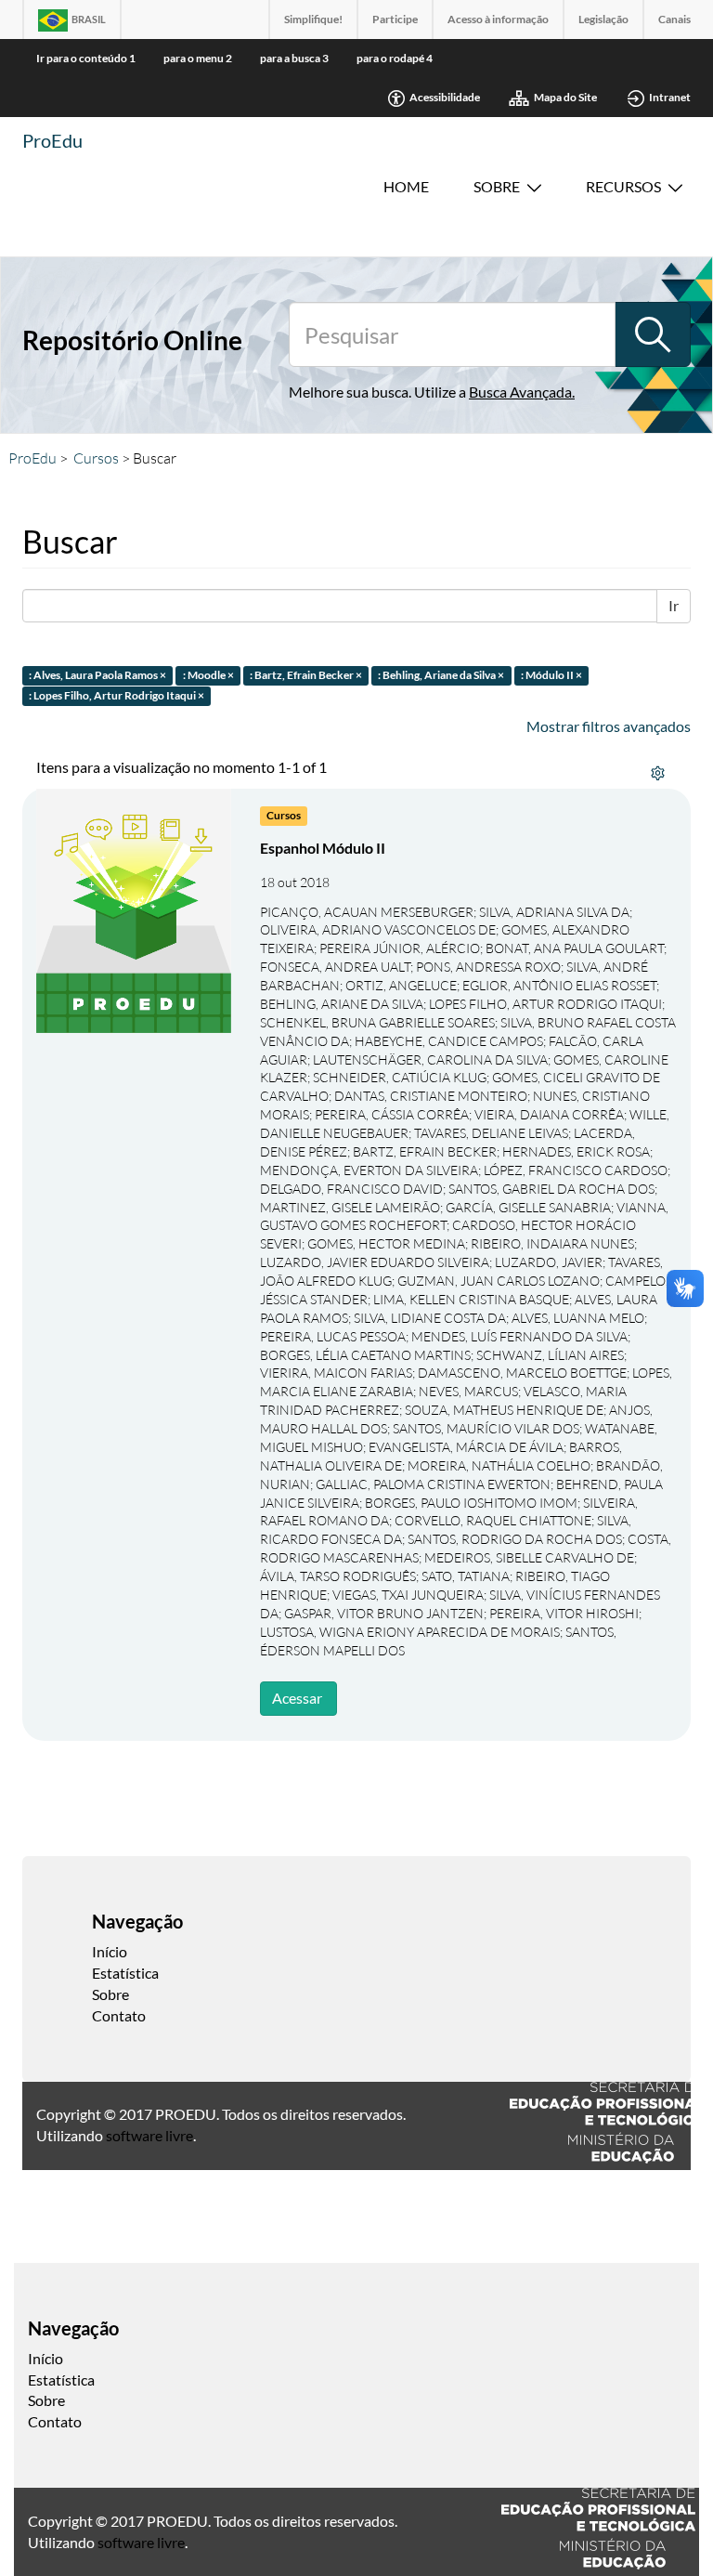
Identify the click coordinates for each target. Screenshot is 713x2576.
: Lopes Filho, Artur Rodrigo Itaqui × (117, 696)
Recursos (623, 186)
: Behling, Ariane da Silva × (441, 675)
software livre (149, 2135)
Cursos (96, 458)
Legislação (603, 19)
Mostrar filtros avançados (609, 726)
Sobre (497, 186)
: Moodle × (208, 675)
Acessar (297, 1698)
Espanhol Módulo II (323, 848)
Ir (674, 605)
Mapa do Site (565, 97)
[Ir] (653, 334)
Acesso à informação (498, 19)
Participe (395, 19)
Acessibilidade (445, 97)
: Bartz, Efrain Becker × (306, 675)
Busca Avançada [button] (520, 392)
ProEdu (52, 140)
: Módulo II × (551, 675)
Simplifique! (313, 19)
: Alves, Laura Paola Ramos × (97, 675)
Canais (674, 19)
